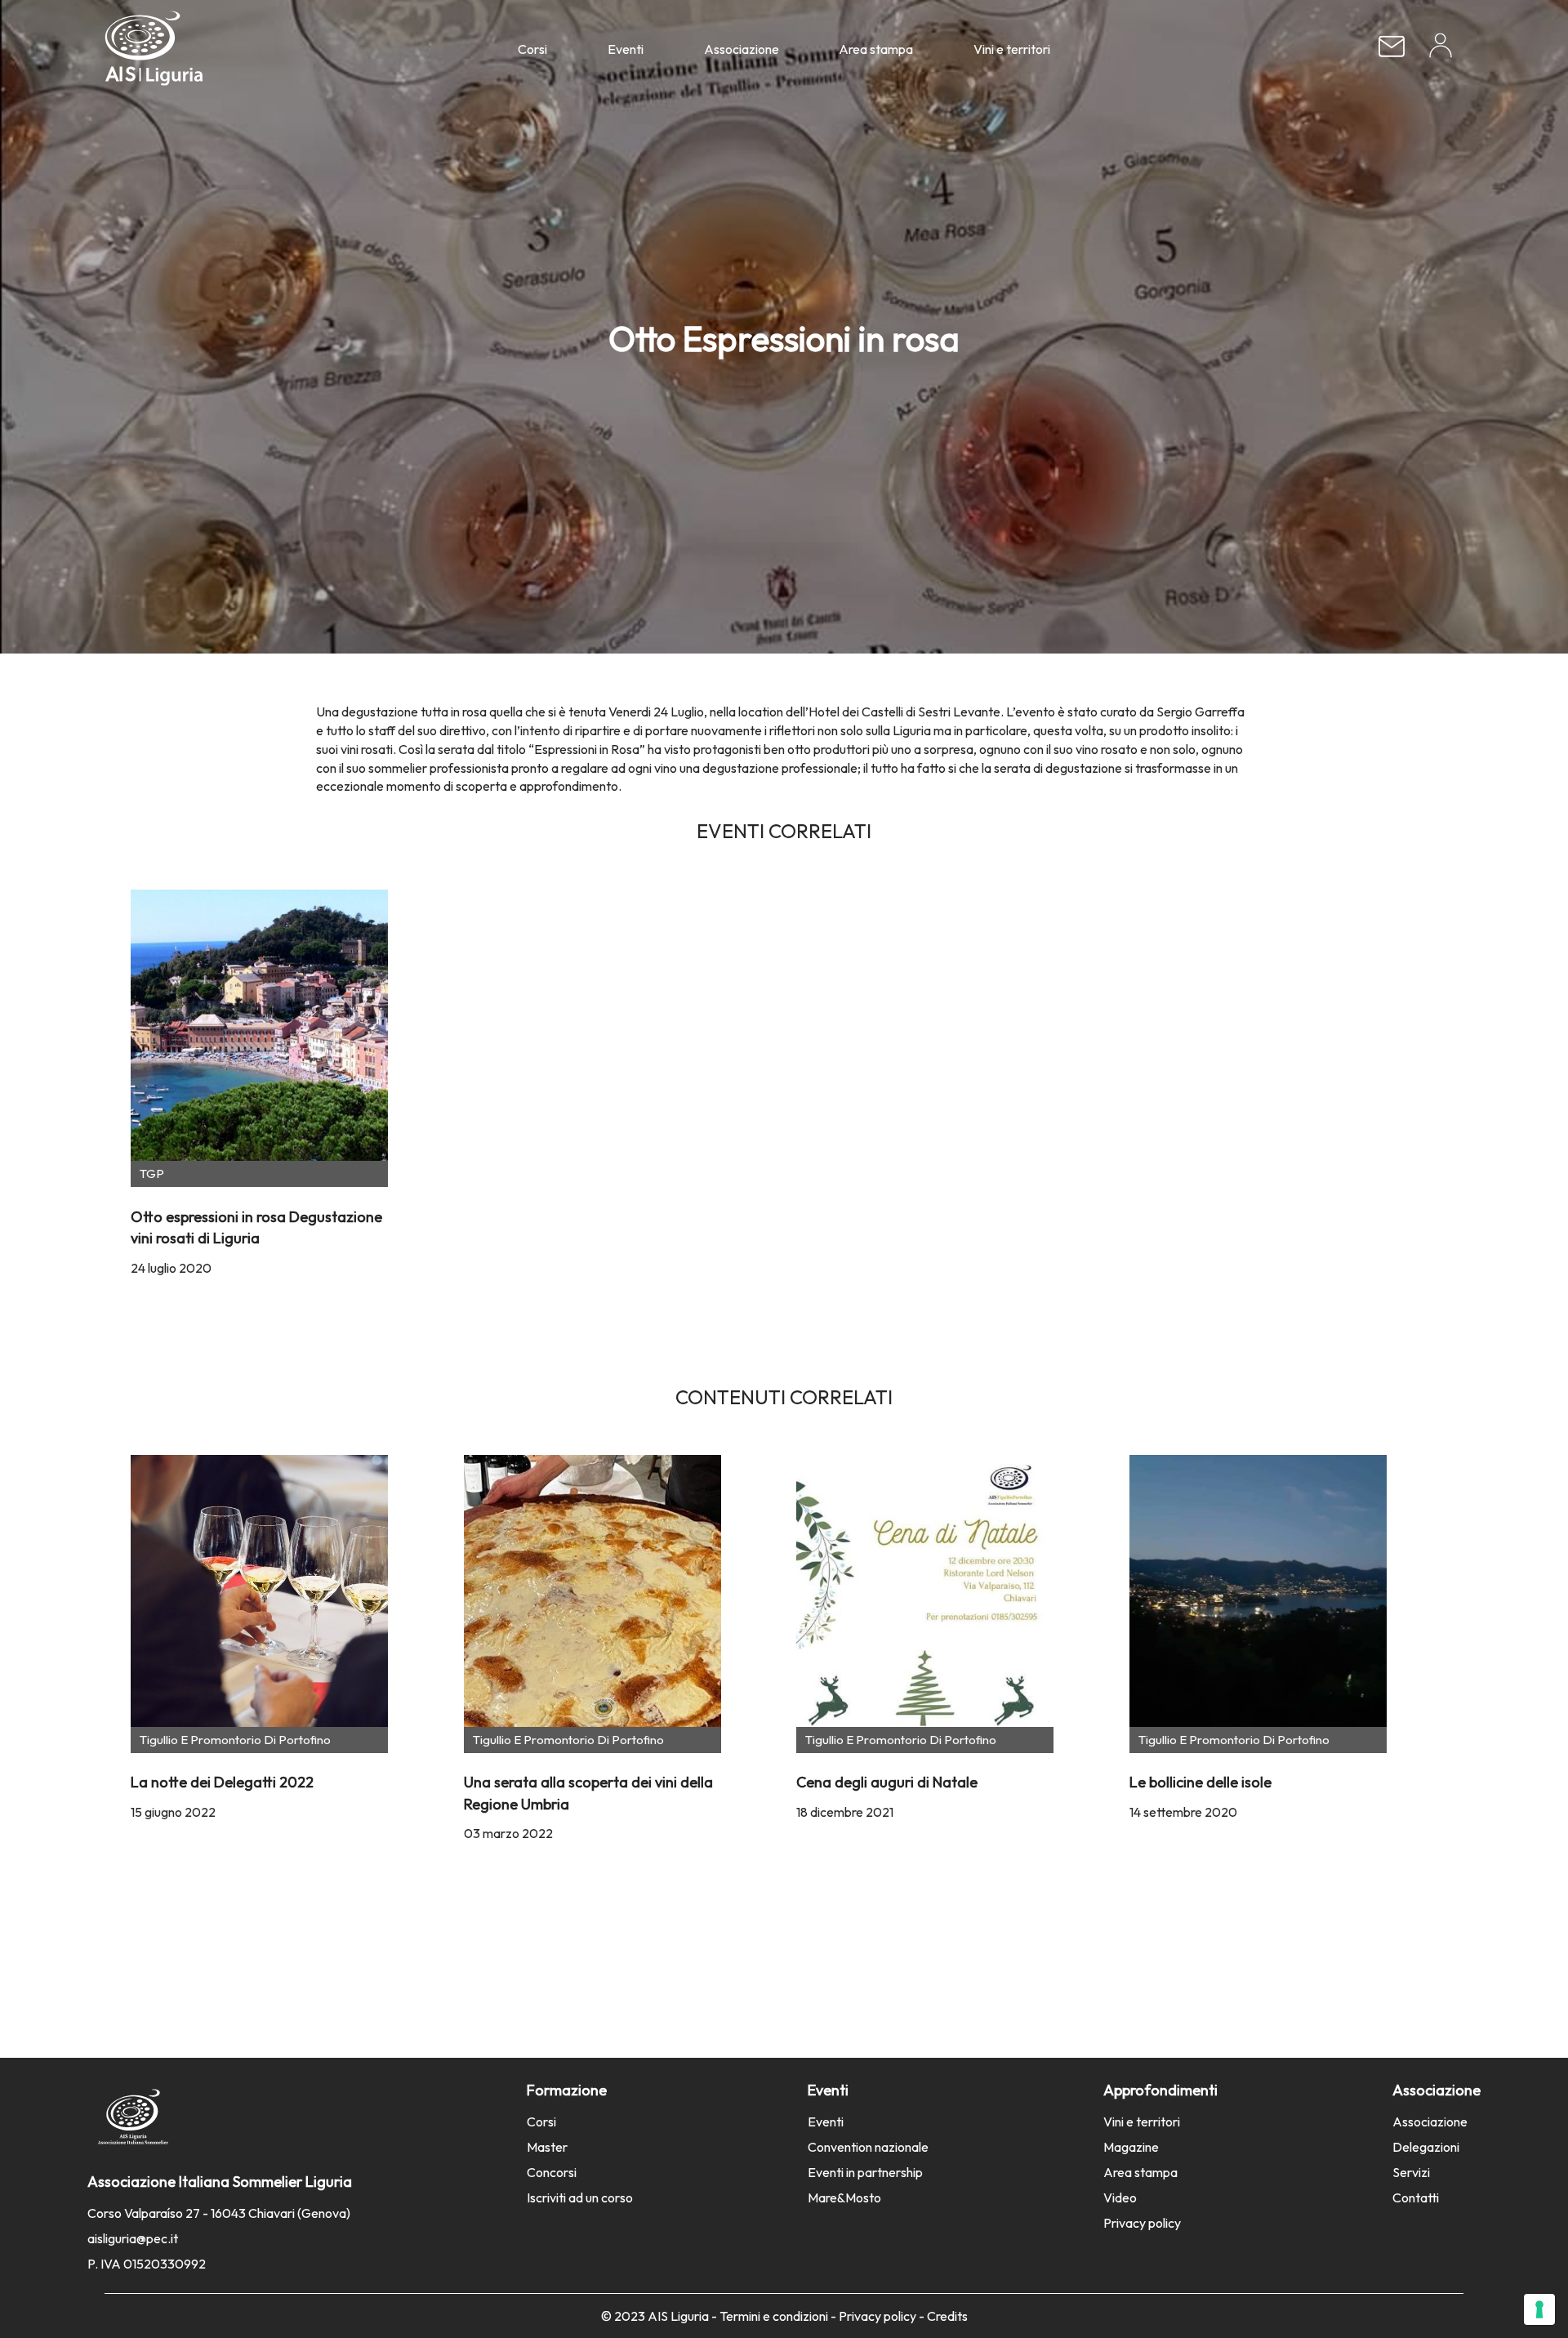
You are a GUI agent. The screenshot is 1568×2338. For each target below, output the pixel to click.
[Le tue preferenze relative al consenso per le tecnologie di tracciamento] (1539, 2309)
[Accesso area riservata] (1441, 51)
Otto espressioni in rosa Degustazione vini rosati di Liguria (256, 1227)
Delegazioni (1426, 2147)
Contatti (1416, 2197)
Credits (947, 2316)
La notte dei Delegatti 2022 (222, 1782)
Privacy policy (1142, 2223)
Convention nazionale (868, 2147)
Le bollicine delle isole (1200, 1782)
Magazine (1131, 2147)
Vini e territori (1012, 49)
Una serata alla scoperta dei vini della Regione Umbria (588, 1793)
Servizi (1411, 2172)
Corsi (532, 49)
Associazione (742, 49)
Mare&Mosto (844, 2197)
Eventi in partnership (865, 2172)
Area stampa (876, 49)
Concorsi (552, 2172)
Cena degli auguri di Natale (887, 1782)
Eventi (626, 49)
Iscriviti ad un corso (580, 2197)
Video (1120, 2197)
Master (547, 2147)
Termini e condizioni (774, 2316)
